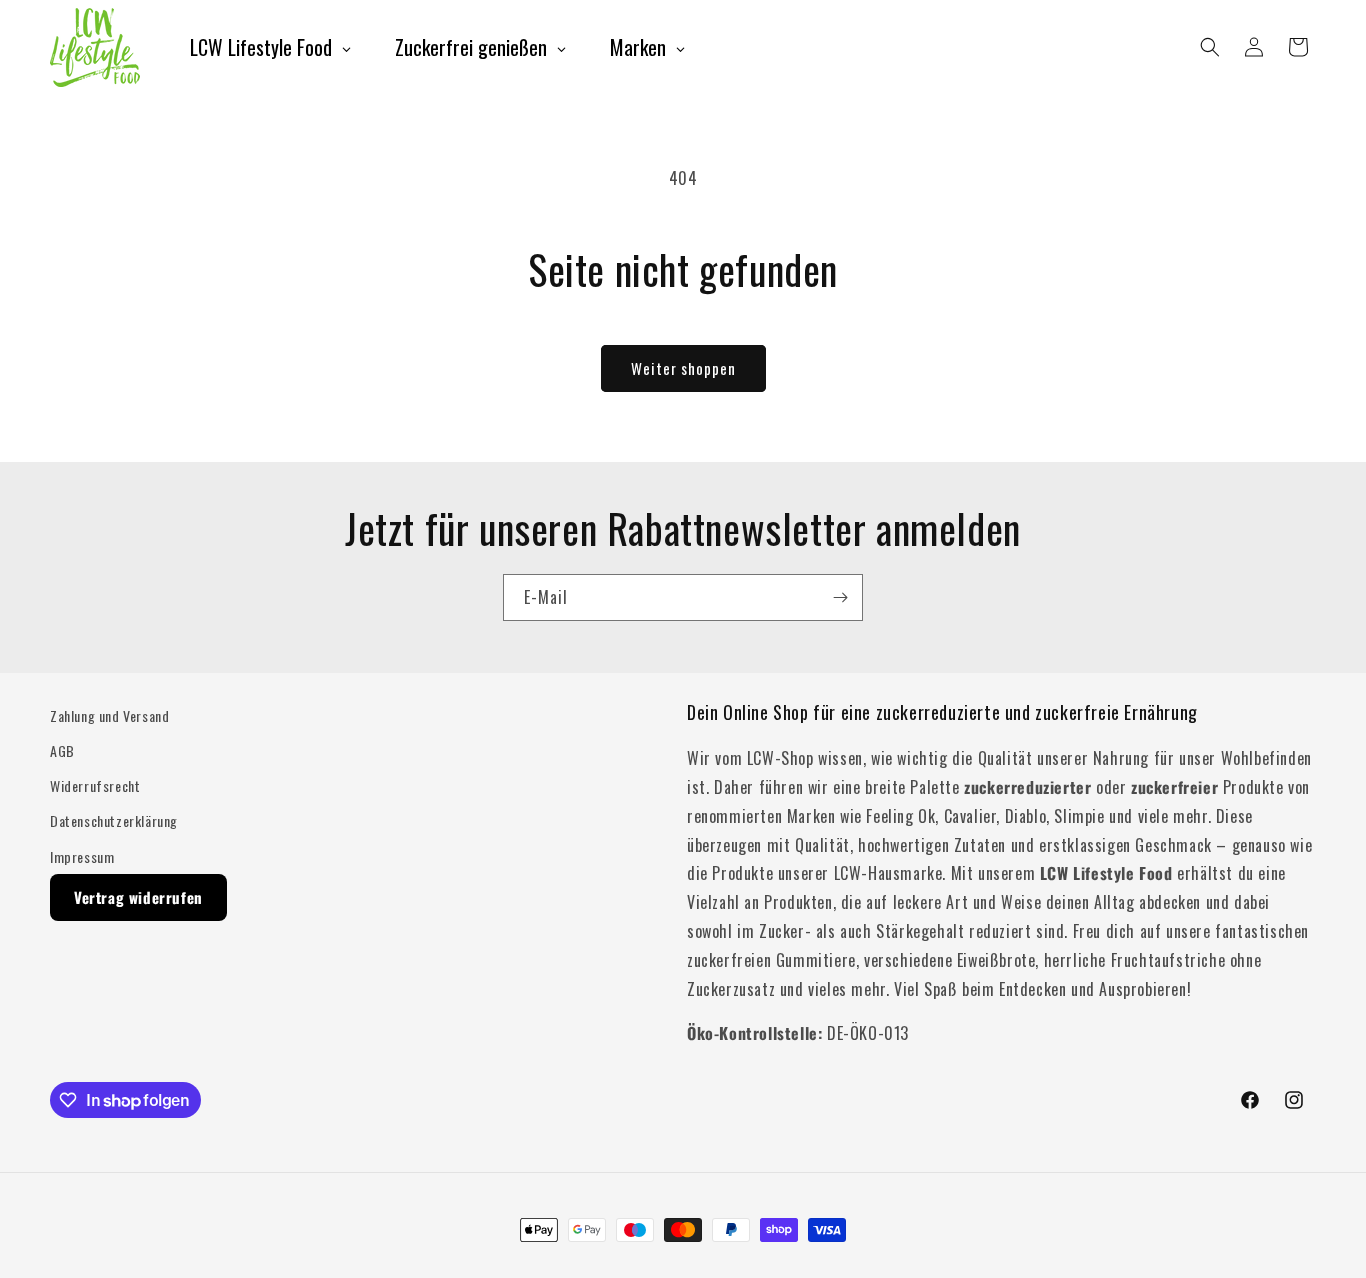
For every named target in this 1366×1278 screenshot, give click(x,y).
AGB (62, 750)
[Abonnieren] (840, 597)
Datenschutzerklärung (114, 820)
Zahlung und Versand (109, 715)
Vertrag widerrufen (138, 897)
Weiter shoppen (683, 368)
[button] (1210, 47)
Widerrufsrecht (95, 785)
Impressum (82, 856)
